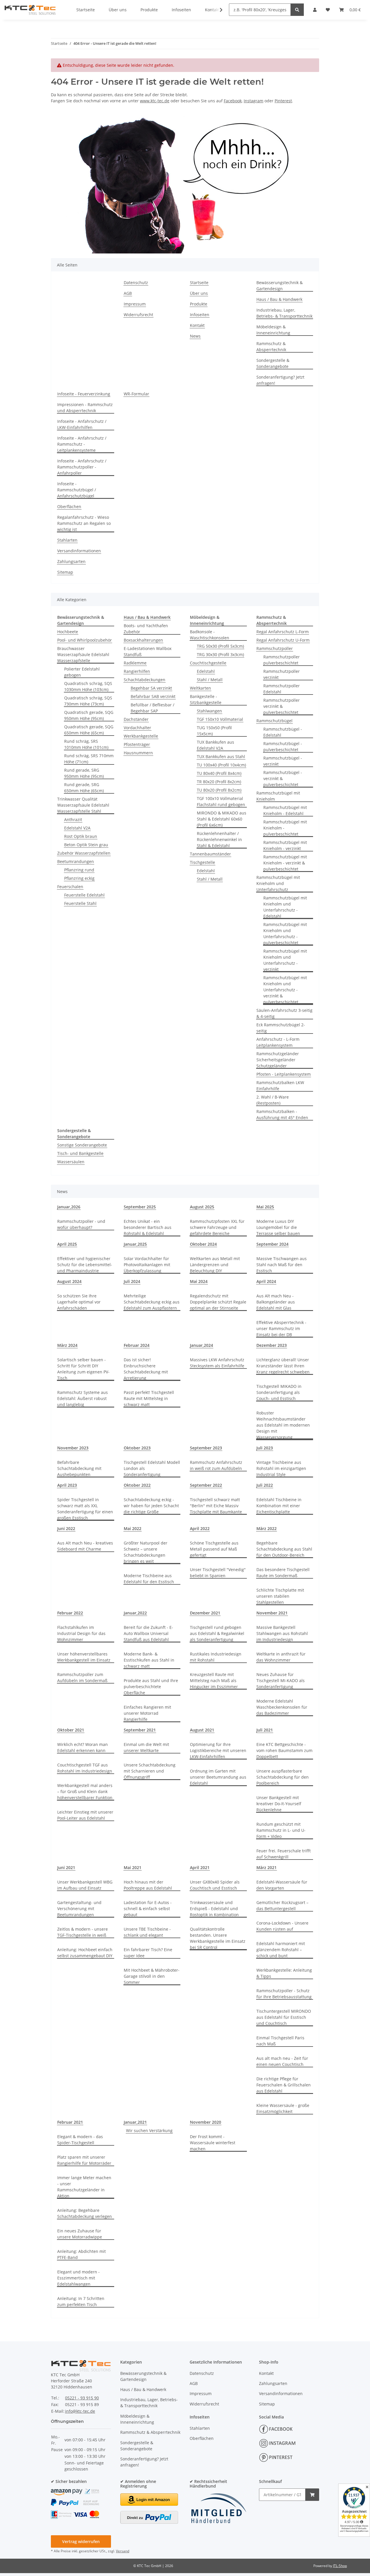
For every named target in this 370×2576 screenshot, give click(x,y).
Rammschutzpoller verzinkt (282, 674)
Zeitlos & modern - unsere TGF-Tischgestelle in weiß (83, 1932)
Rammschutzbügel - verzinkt (283, 761)
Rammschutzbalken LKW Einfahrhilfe (280, 1086)
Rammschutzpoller (275, 648)
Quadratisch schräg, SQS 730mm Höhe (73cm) (88, 701)
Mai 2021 (133, 1867)
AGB (128, 293)
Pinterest (283, 101)
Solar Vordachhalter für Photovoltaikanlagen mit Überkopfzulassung (147, 1265)
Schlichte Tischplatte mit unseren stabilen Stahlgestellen (280, 1596)
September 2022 (206, 1485)
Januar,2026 (69, 1207)
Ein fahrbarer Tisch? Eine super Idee (148, 1953)
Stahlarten (67, 540)
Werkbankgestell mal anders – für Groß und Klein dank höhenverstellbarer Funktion (85, 1791)
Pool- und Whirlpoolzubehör (85, 640)
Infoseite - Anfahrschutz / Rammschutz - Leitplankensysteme (82, 444)
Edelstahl (206, 671)
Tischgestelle (202, 862)
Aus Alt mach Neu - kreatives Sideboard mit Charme (85, 1546)
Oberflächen (69, 507)
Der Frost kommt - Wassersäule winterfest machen (213, 2143)
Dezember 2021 (205, 1613)
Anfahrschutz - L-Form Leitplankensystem (278, 1042)
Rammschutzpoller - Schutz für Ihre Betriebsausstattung (284, 1994)
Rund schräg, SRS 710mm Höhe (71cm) (89, 759)
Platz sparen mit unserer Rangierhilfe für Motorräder (84, 2160)
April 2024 (266, 1281)
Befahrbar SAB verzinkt (153, 696)
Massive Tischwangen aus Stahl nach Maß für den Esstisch (282, 1265)
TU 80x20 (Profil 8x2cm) (219, 790)
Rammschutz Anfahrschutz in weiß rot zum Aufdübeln (216, 1465)
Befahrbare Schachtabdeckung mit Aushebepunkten (79, 1468)
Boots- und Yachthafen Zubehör (146, 629)
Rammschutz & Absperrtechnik (271, 347)
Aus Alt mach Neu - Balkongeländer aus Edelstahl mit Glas (276, 1302)
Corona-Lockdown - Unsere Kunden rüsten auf (282, 1926)
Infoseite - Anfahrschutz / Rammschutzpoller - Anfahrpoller (82, 467)
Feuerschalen (70, 887)
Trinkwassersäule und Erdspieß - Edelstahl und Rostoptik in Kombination (214, 1909)
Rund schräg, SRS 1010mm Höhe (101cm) (86, 744)
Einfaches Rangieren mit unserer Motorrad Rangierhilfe (147, 1713)
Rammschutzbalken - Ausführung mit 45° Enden (282, 1114)
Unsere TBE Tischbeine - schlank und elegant (147, 1932)
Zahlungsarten (71, 561)
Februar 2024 (137, 1345)
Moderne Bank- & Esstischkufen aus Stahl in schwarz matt (149, 1660)
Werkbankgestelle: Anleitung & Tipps (284, 1973)
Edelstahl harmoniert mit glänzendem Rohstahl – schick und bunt (281, 1950)
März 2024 (67, 1345)
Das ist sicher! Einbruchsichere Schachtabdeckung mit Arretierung (146, 1369)
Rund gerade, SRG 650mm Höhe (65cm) (84, 788)
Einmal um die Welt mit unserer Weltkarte (146, 1747)
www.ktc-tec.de (155, 101)
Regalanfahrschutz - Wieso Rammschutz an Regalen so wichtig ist (84, 523)
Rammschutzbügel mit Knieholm (278, 796)
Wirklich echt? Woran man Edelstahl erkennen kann (83, 1747)
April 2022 (200, 1528)
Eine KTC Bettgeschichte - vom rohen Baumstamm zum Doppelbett (284, 1750)
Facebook (233, 101)
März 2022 (267, 1528)
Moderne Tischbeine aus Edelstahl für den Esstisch (149, 1579)
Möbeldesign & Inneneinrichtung (273, 330)
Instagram (254, 101)
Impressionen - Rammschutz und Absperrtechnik (85, 408)
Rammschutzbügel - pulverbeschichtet (283, 747)
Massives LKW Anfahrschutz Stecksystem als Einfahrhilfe (217, 1363)
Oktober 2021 (71, 1730)
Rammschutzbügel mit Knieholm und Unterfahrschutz (278, 883)
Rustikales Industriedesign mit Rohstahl (216, 1657)
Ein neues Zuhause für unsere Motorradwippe (80, 2234)
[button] (217, 10)
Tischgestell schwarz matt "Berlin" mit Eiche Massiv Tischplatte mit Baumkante (216, 1506)
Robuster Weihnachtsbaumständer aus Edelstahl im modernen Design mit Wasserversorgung (283, 1425)
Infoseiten (200, 315)
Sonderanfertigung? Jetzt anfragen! (280, 380)
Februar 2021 (70, 2122)
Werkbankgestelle (141, 736)
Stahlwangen (209, 711)
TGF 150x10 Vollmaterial (220, 719)
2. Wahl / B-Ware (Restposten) (273, 1100)
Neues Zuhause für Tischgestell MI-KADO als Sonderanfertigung (281, 1680)
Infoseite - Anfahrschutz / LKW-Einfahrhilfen (82, 424)
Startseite (199, 283)
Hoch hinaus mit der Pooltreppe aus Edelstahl (148, 1885)
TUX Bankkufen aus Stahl (221, 756)
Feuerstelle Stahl (80, 903)
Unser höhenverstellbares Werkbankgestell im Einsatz (84, 1657)
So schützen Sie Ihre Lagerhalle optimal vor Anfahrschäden (79, 1302)
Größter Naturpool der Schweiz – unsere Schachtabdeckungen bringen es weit (146, 1552)
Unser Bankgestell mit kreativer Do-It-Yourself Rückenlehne (279, 1804)
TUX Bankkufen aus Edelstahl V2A (215, 745)
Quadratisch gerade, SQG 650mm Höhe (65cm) (89, 730)
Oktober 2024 (203, 1244)
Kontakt (197, 325)
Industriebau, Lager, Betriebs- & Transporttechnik (284, 313)
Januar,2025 (135, 1244)
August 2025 (202, 1207)
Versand (123, 2551)
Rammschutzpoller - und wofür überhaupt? (81, 1224)
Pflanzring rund (79, 870)
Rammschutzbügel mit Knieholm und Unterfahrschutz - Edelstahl (285, 907)
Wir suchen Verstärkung (149, 2130)
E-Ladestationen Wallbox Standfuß (148, 651)
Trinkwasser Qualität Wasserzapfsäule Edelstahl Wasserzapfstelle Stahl (83, 805)
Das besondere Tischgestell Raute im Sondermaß (283, 1573)
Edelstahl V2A (77, 828)
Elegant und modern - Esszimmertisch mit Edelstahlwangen (78, 2278)
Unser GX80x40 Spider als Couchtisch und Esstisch (215, 1885)
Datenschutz (136, 283)
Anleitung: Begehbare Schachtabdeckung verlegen (85, 2213)
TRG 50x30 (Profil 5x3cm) (220, 646)
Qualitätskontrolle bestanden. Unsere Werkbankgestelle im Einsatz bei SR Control (218, 1938)
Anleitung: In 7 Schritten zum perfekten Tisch (81, 2301)
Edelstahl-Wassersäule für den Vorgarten (282, 1885)
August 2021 (202, 1730)
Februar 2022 (70, 1613)
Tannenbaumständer (210, 854)
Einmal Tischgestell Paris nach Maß (280, 2041)
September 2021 (140, 1730)
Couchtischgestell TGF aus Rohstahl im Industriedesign (85, 1768)
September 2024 (272, 1244)
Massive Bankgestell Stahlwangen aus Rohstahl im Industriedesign (282, 1633)
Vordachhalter (137, 728)
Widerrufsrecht (138, 315)
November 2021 (272, 1613)
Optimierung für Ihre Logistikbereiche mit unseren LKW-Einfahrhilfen (218, 1750)
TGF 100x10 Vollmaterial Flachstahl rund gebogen (221, 801)
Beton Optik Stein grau (86, 845)
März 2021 (267, 1867)
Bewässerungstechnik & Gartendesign (280, 286)
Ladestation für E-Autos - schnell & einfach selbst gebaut (148, 1909)
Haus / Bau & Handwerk (279, 299)
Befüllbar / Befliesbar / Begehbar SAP (152, 708)
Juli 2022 (265, 1485)
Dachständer (136, 719)
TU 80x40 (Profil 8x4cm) (219, 773)
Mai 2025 (265, 1207)
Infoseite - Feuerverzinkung (84, 394)
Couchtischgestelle (208, 663)
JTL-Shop (340, 2566)
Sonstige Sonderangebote (82, 1145)
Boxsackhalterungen (143, 640)
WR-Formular (136, 394)
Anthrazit (73, 820)
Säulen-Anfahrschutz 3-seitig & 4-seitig (284, 1013)
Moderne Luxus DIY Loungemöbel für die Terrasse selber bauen (278, 1227)
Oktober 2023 (137, 1448)
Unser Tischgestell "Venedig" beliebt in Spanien (218, 1573)
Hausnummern (138, 753)
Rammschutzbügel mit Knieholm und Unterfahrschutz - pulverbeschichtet (285, 934)
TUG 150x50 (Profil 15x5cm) (214, 731)
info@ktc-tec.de (80, 2411)
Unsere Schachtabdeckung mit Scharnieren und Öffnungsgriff (150, 1771)
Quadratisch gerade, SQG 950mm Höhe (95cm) (89, 715)
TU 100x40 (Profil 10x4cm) (221, 765)
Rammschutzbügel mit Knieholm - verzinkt (285, 845)
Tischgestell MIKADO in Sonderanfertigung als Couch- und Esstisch (279, 1392)
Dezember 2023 (272, 1345)
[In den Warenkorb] (312, 2495)
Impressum (135, 304)
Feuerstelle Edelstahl (84, 895)
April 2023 (67, 1485)
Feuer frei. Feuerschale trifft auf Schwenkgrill (284, 1854)
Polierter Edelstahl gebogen (82, 672)
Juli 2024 (132, 1281)
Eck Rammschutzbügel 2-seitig (281, 1028)
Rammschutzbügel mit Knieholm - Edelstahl (285, 810)
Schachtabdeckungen (145, 680)
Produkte (199, 304)
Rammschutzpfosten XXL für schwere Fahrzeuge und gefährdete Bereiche (217, 1227)
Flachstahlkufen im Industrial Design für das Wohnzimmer (81, 1633)
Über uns (199, 293)
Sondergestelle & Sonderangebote (273, 363)
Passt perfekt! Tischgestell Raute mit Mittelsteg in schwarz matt (149, 1398)
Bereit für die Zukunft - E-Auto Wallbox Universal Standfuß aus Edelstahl (148, 1633)
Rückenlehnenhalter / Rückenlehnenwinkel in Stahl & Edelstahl (219, 839)
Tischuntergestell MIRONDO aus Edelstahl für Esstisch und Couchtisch (284, 2017)
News (195, 336)
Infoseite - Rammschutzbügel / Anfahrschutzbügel (77, 490)
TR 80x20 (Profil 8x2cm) (219, 782)
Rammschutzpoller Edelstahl (282, 689)
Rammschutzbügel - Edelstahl (283, 732)
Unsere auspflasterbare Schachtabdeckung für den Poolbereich (283, 1777)
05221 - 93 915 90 (82, 2398)
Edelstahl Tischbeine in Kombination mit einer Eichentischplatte (279, 1506)
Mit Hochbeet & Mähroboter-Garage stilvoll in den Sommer (152, 1976)
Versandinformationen (79, 551)
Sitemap (65, 572)
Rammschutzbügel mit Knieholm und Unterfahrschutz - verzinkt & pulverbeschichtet (285, 990)
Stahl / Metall (210, 680)
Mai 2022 (133, 1528)
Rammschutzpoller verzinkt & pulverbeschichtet (282, 706)
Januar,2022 (135, 1613)
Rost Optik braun (81, 836)
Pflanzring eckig (79, 878)
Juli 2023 (265, 1448)
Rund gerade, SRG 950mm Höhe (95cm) (84, 773)
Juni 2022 (66, 1528)
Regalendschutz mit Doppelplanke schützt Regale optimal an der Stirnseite (218, 1302)
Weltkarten (200, 688)
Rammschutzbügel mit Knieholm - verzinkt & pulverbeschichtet (285, 863)
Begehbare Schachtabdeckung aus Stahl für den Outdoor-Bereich (284, 1549)
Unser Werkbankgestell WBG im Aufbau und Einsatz (85, 1885)
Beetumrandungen (76, 861)
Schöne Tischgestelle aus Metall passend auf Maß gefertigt (214, 1549)
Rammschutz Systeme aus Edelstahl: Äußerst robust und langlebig (83, 1398)
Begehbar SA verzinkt (151, 688)
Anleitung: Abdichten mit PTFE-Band (82, 2254)
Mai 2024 (199, 1281)
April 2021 (200, 1867)
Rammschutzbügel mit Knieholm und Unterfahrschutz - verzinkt (285, 960)
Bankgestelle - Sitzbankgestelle (206, 699)
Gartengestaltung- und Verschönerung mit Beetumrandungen (79, 1909)
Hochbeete (68, 632)
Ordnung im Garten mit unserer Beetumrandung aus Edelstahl (218, 1777)
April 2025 (67, 1244)
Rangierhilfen (137, 671)
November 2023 (73, 1448)
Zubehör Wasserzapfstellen (84, 853)
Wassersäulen (71, 1162)
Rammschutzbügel (274, 721)
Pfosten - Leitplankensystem (284, 1074)
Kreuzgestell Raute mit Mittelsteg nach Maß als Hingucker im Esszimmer (214, 1680)
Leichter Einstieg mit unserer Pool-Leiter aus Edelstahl (85, 1815)
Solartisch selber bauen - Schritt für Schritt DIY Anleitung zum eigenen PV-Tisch (83, 1369)
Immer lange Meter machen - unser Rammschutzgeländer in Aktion (84, 2187)
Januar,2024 (201, 1345)
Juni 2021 (66, 1867)
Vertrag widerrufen (81, 2541)
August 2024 (69, 1281)
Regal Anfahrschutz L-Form (283, 632)
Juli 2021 (265, 1730)
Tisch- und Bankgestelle (80, 1153)
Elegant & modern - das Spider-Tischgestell (80, 2140)
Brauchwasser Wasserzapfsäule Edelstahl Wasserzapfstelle (83, 654)
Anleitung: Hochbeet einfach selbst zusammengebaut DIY (85, 1953)
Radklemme (135, 663)
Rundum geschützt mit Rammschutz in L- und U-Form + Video (281, 1830)
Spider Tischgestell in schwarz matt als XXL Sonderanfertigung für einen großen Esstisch (85, 1509)
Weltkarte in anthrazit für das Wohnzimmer (281, 1657)
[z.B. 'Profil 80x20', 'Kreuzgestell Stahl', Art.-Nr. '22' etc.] (297, 10)
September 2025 (140, 1207)
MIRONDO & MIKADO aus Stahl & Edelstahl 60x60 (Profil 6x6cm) (222, 819)
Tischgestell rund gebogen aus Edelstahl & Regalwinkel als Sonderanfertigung (217, 1633)
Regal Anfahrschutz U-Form (283, 640)
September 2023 (206, 1448)
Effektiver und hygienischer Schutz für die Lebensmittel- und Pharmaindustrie (85, 1265)
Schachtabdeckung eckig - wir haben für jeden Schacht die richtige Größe (151, 1506)
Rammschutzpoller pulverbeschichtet (282, 660)
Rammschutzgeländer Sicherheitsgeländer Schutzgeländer (278, 1060)
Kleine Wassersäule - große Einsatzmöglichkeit (283, 2108)
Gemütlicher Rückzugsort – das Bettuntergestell (282, 1905)
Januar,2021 (135, 2122)
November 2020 (206, 2122)
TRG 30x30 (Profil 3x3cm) (220, 654)
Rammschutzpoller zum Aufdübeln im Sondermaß (82, 1677)
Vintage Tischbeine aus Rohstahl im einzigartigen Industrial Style (281, 1468)
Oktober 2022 (137, 1485)
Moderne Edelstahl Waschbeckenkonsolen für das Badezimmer (282, 1707)
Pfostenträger (137, 744)
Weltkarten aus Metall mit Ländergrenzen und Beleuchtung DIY (215, 1265)
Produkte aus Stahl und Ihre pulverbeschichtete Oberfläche (151, 1687)
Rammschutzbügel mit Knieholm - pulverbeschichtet (285, 828)
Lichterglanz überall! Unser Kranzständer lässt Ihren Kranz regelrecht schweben (283, 1366)
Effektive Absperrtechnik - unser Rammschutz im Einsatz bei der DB (281, 1328)
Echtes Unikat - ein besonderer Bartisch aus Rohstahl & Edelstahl (148, 1227)
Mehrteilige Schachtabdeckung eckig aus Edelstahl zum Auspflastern (152, 1302)
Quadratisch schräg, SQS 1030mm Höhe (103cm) (88, 686)
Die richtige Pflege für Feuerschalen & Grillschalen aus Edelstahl (284, 2085)
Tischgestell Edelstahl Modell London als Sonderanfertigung (152, 1468)
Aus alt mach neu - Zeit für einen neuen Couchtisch (282, 2061)
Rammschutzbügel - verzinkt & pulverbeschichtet (283, 778)
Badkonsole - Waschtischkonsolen (210, 635)
